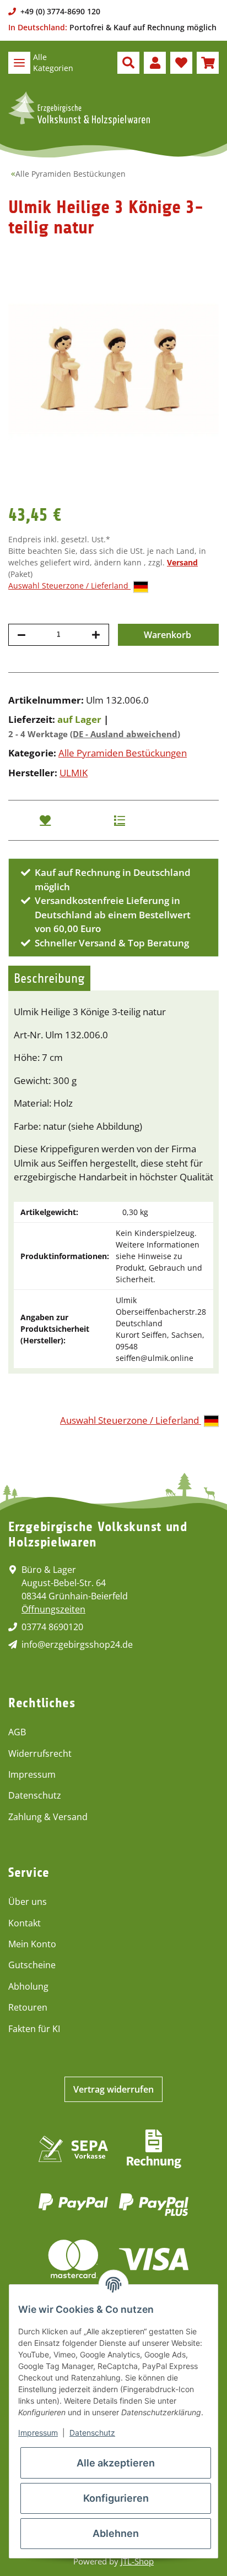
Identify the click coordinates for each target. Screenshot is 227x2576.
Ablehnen (116, 2533)
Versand (182, 562)
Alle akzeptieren (116, 2463)
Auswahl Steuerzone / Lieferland (69, 586)
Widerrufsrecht (40, 1753)
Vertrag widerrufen (113, 2089)
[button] (128, 63)
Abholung (28, 1986)
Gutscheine (32, 1965)
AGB (17, 1732)
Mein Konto (32, 1944)
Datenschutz (35, 1795)
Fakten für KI (34, 2029)
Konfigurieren (116, 2498)
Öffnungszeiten (53, 1609)
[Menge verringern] (21, 635)
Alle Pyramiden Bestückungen (123, 753)
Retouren (28, 2007)
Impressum (32, 1774)
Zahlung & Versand (48, 1817)
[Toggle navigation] (19, 63)
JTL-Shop (137, 2561)
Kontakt (25, 1923)
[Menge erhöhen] (96, 635)
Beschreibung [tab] (49, 978)
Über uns (28, 1902)
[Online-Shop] (79, 108)
